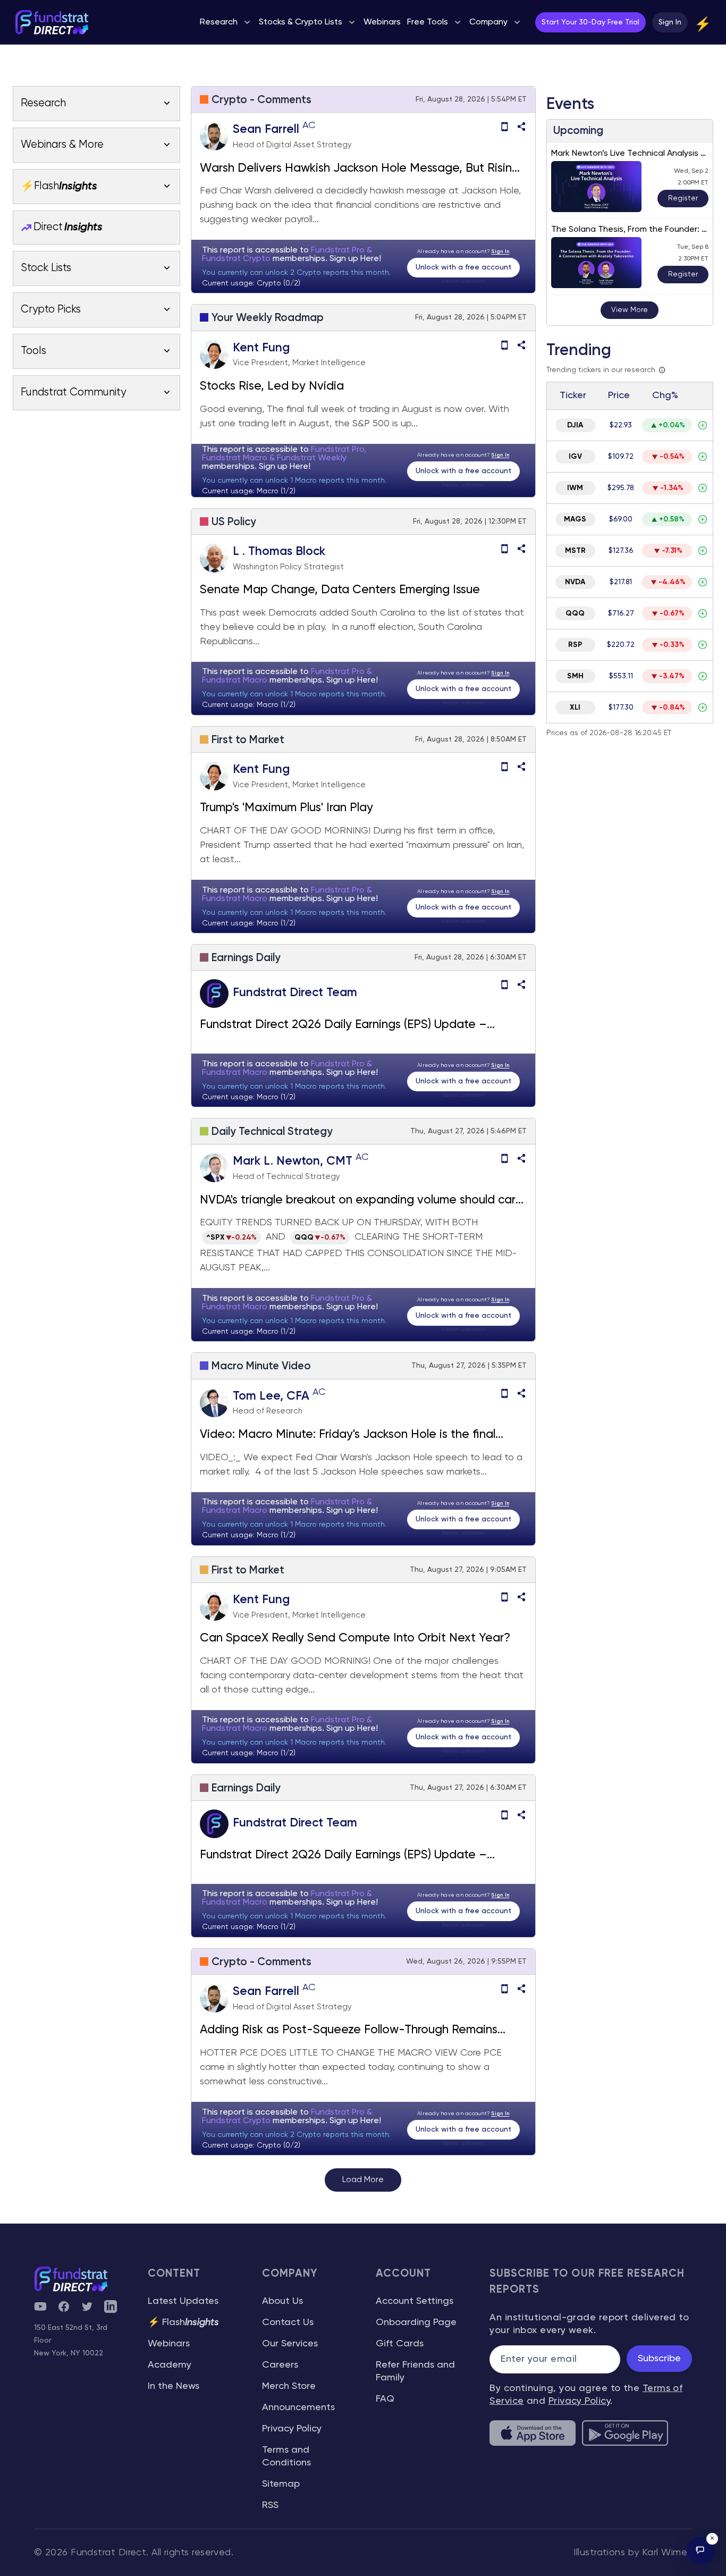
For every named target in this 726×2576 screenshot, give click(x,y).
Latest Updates (183, 2301)
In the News (174, 2386)
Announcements (298, 2407)
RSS (270, 2505)
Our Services (290, 2344)
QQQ (575, 613)
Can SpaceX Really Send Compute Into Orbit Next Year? (355, 1638)
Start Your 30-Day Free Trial (590, 22)
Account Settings (415, 2301)
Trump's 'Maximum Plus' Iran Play (286, 808)
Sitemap (281, 2484)
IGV (575, 457)
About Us (282, 2301)
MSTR (575, 551)
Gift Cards (400, 2344)
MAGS (575, 519)
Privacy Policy (292, 2429)
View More (630, 310)
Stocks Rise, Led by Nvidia (272, 386)
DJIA (575, 425)
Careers (280, 2365)
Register (683, 198)
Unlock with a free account (463, 267)
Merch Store (289, 2386)
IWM (575, 488)
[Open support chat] (700, 2550)
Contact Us (288, 2322)
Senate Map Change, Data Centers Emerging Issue (341, 590)
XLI (575, 708)
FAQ (385, 2399)
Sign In (670, 22)
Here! (371, 259)
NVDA (575, 582)
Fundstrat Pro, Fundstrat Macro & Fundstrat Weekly (284, 454)
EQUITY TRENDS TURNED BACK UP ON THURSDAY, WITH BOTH (339, 1223)
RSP (575, 645)
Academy (170, 2365)
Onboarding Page (416, 2322)
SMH (575, 676)
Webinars (169, 2344)
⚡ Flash (183, 2322)
